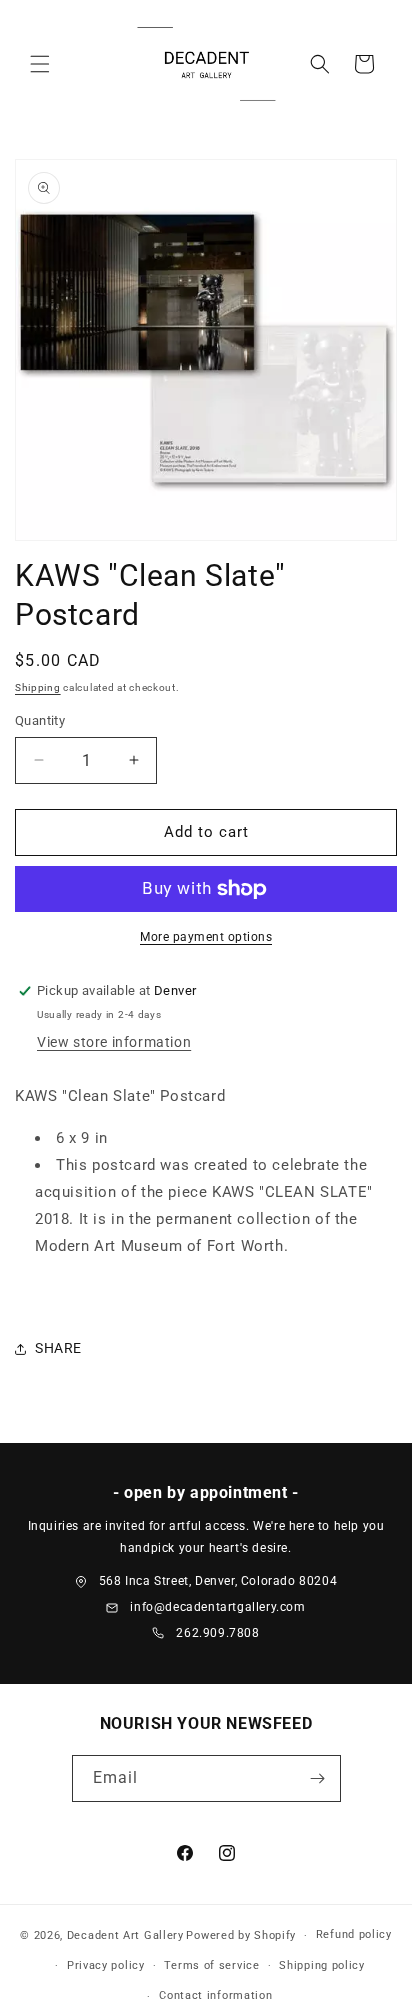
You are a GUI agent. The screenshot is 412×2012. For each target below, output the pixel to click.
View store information (114, 1042)
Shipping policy (322, 1965)
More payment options (206, 937)
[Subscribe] (318, 1778)
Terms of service (211, 1965)
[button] (40, 64)
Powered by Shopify (241, 1935)
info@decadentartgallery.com (217, 1607)
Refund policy (354, 1934)
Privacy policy (106, 1965)
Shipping (38, 687)
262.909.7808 (217, 1633)
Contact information (215, 1995)
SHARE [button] (58, 1348)
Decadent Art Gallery (125, 1935)
